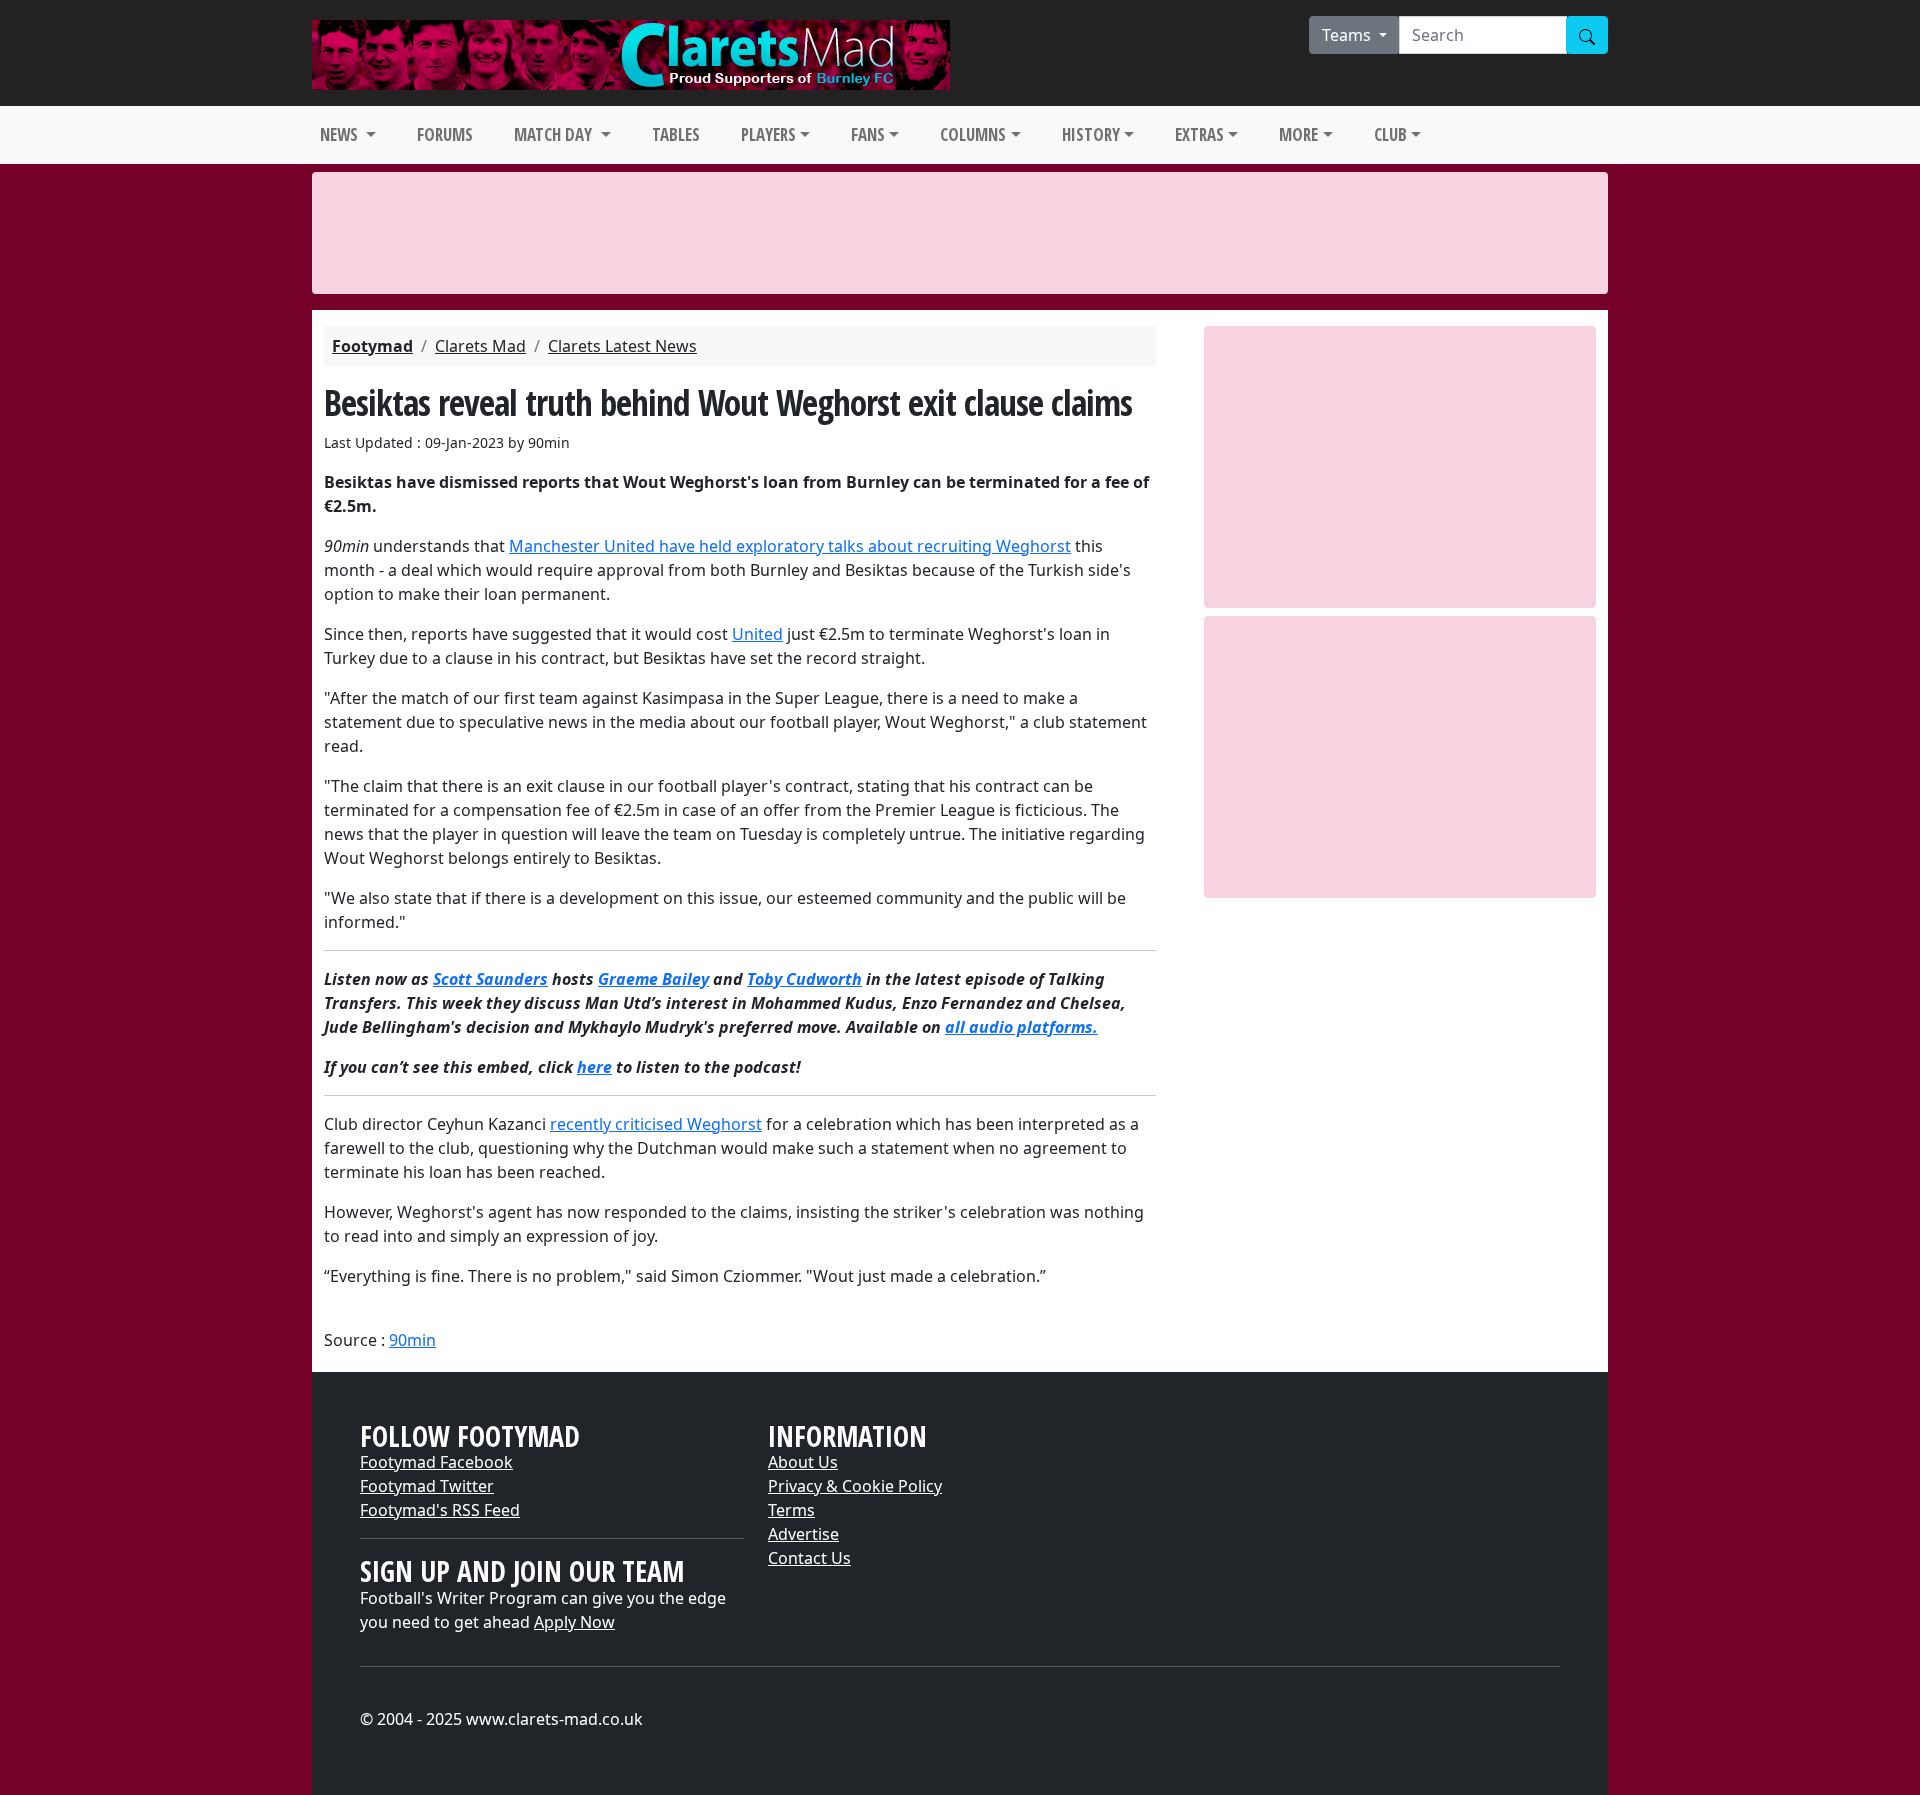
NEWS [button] (341, 134)
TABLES (676, 134)
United (757, 634)
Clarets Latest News (622, 346)
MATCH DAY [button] (555, 134)
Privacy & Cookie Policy (855, 1486)
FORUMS (445, 134)
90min (412, 1340)
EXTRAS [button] (1199, 134)
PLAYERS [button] (768, 134)
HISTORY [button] (1091, 134)
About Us (803, 1462)
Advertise (803, 1534)
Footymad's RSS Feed (440, 1510)
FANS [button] (868, 134)
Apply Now (574, 1622)
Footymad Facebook (436, 1462)
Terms (791, 1510)
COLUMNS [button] (973, 134)
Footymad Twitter (427, 1486)
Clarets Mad (480, 346)
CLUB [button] (1390, 134)
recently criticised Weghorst (656, 1124)
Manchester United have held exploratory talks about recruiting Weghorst (790, 546)
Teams (1348, 35)
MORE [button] (1298, 134)
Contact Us (809, 1558)
